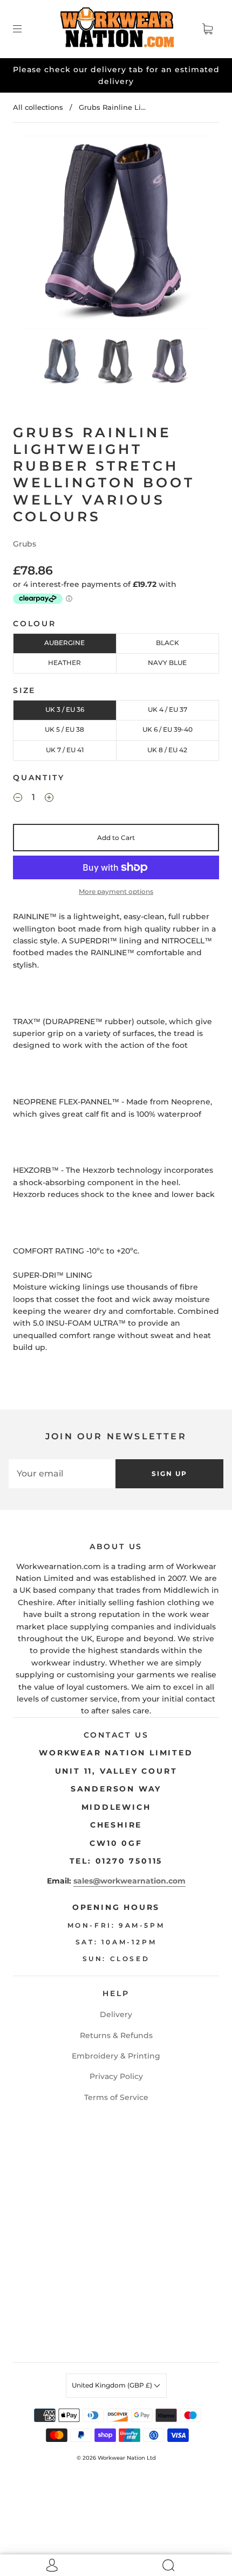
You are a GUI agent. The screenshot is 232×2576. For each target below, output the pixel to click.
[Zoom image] (116, 234)
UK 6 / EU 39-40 (168, 729)
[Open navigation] (25, 29)
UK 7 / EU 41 (65, 750)
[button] (39, 234)
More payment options (116, 891)
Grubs (25, 544)
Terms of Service (116, 2097)
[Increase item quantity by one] (49, 799)
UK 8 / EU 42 (167, 750)
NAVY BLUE (167, 663)
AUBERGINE (64, 643)
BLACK (168, 643)
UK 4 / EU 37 (168, 709)
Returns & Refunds (116, 2035)
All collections (38, 107)
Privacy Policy (116, 2076)
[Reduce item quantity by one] (18, 799)
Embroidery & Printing (116, 2056)
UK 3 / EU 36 (65, 709)
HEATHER (64, 663)
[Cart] (207, 29)
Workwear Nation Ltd (127, 2458)
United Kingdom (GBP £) (113, 2385)
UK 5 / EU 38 (64, 729)
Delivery (116, 2014)
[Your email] (62, 1474)
